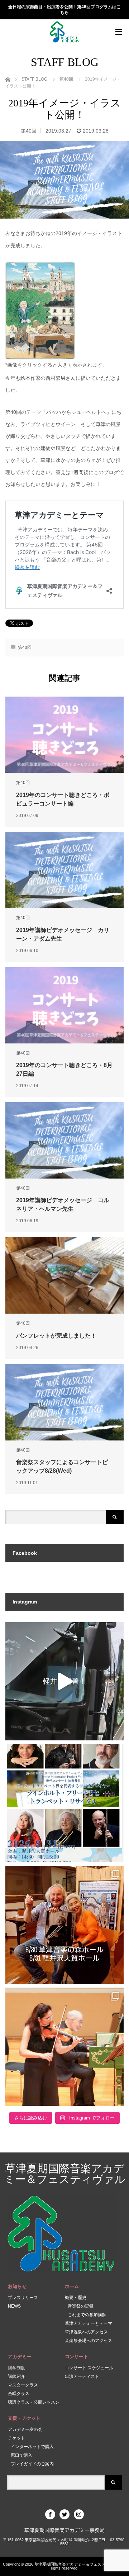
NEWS (14, 2306)
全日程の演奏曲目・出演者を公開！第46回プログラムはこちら (64, 10)
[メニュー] (119, 32)
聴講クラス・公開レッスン (34, 2402)
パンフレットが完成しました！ (56, 1336)
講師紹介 (16, 2376)
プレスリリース (23, 2298)
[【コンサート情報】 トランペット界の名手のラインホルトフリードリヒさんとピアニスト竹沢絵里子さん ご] (64, 1925)
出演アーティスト (82, 2376)
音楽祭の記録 (81, 2306)
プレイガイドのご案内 (32, 2464)
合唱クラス (19, 2394)
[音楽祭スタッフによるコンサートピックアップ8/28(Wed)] (64, 1402)
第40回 (29, 131)
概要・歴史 (76, 2298)
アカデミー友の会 (25, 2429)
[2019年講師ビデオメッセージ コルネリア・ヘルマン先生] (64, 1140)
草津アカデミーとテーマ (89, 2323)
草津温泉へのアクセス (86, 2332)
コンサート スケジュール (89, 2368)
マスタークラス (23, 2385)
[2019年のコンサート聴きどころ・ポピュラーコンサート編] (64, 735)
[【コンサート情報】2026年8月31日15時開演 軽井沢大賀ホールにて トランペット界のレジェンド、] (64, 1803)
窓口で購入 (21, 2455)
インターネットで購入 (32, 2447)
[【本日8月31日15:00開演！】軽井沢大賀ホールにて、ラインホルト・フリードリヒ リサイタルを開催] (64, 1681)
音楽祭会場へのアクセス (89, 2341)
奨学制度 (16, 2368)
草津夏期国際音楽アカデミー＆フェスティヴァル (65, 2174)
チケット (16, 2438)
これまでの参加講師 (87, 2315)
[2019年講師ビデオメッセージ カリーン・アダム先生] (64, 870)
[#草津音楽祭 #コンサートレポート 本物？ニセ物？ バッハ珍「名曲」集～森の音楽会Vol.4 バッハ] (64, 2047)
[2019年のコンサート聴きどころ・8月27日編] (64, 1005)
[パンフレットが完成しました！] (64, 1275)
